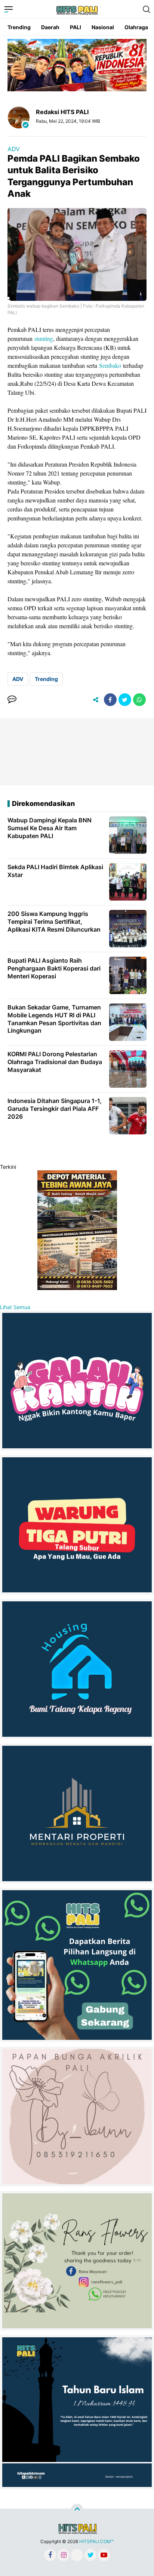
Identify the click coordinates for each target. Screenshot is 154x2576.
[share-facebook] (110, 700)
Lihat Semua (15, 1307)
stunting (44, 338)
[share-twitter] (125, 700)
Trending (19, 27)
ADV (14, 149)
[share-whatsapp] (139, 700)
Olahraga (136, 27)
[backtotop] (77, 2510)
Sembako (110, 365)
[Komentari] (12, 700)
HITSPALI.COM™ (96, 2541)
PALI (76, 27)
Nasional (103, 27)
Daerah (50, 27)
